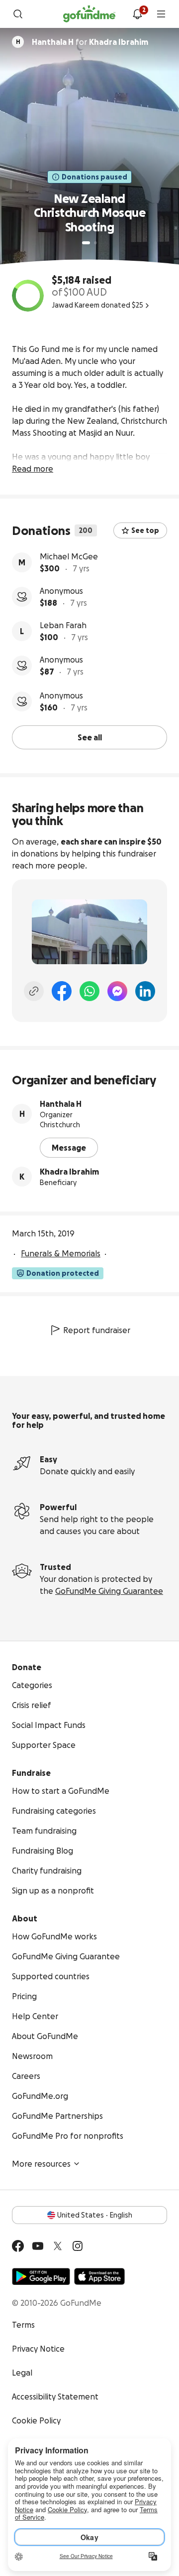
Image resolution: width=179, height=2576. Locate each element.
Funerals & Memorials (61, 1253)
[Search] (18, 14)
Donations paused (94, 177)
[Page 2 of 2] (95, 243)
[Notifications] (137, 14)
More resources (41, 2164)
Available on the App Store (99, 2276)
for (90, 42)
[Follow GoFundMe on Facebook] (18, 2246)
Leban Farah (63, 625)
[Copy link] (34, 991)
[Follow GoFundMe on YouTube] (38, 2246)
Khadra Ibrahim (69, 1172)
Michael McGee (69, 556)
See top (145, 530)
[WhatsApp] (89, 991)
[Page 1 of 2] (86, 243)
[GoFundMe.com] (89, 14)
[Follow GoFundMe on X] (58, 2246)
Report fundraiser (97, 1330)
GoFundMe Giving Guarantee (109, 1591)
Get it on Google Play (41, 2276)
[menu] (161, 14)
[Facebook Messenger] (117, 991)
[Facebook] (62, 991)
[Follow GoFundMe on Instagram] (78, 2246)
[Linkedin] (145, 991)
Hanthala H (61, 1104)
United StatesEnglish (95, 2215)
